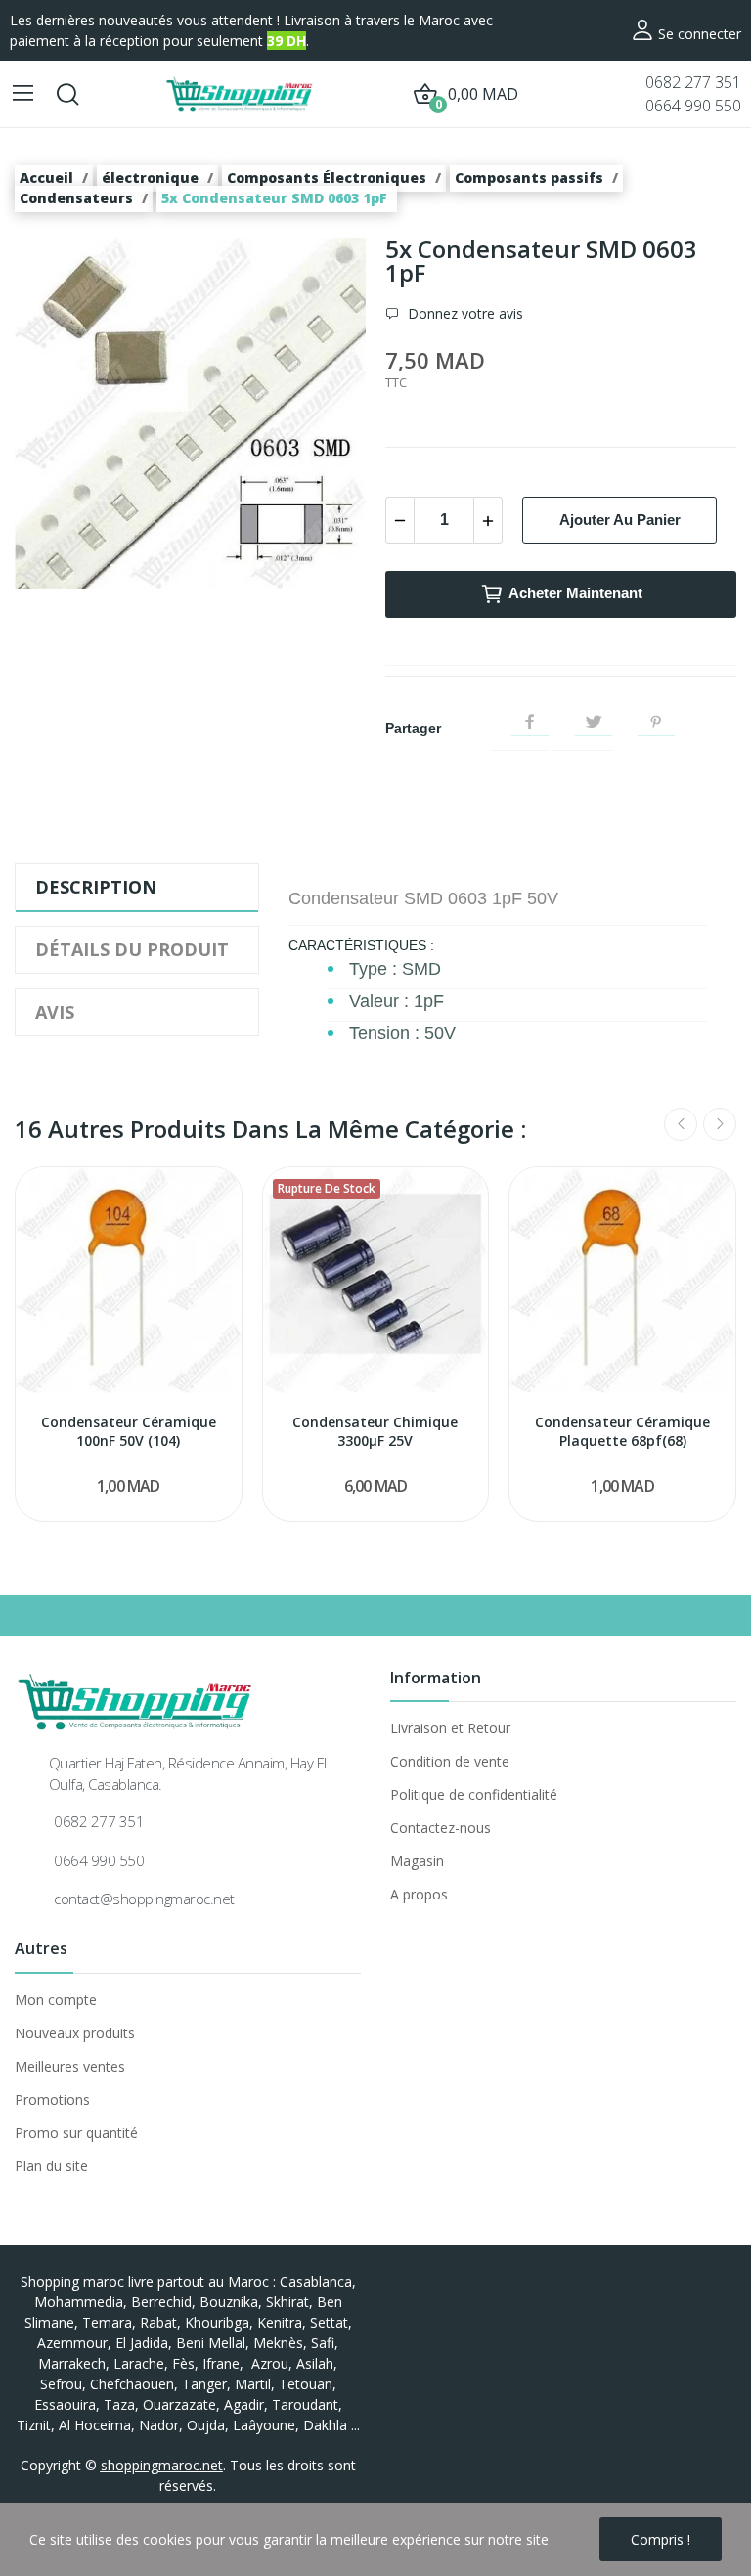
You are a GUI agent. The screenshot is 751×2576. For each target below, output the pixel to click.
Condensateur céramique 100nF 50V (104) (129, 1432)
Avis (55, 1012)
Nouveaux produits (75, 2033)
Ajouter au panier (620, 520)
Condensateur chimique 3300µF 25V (375, 1432)
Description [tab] (96, 887)
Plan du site (51, 2166)
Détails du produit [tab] (132, 949)
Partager (530, 721)
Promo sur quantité (76, 2133)
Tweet (594, 721)
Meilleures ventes (70, 2066)
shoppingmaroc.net (162, 2465)
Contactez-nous (441, 1828)
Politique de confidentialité (474, 1794)
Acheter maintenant (575, 593)
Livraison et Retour (450, 1728)
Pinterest (656, 721)
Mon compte (56, 2000)
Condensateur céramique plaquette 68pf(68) (622, 1432)
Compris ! (661, 2539)
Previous (681, 1124)
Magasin (417, 1861)
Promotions (52, 2099)
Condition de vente (450, 1761)
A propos (419, 1894)
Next (720, 1124)
